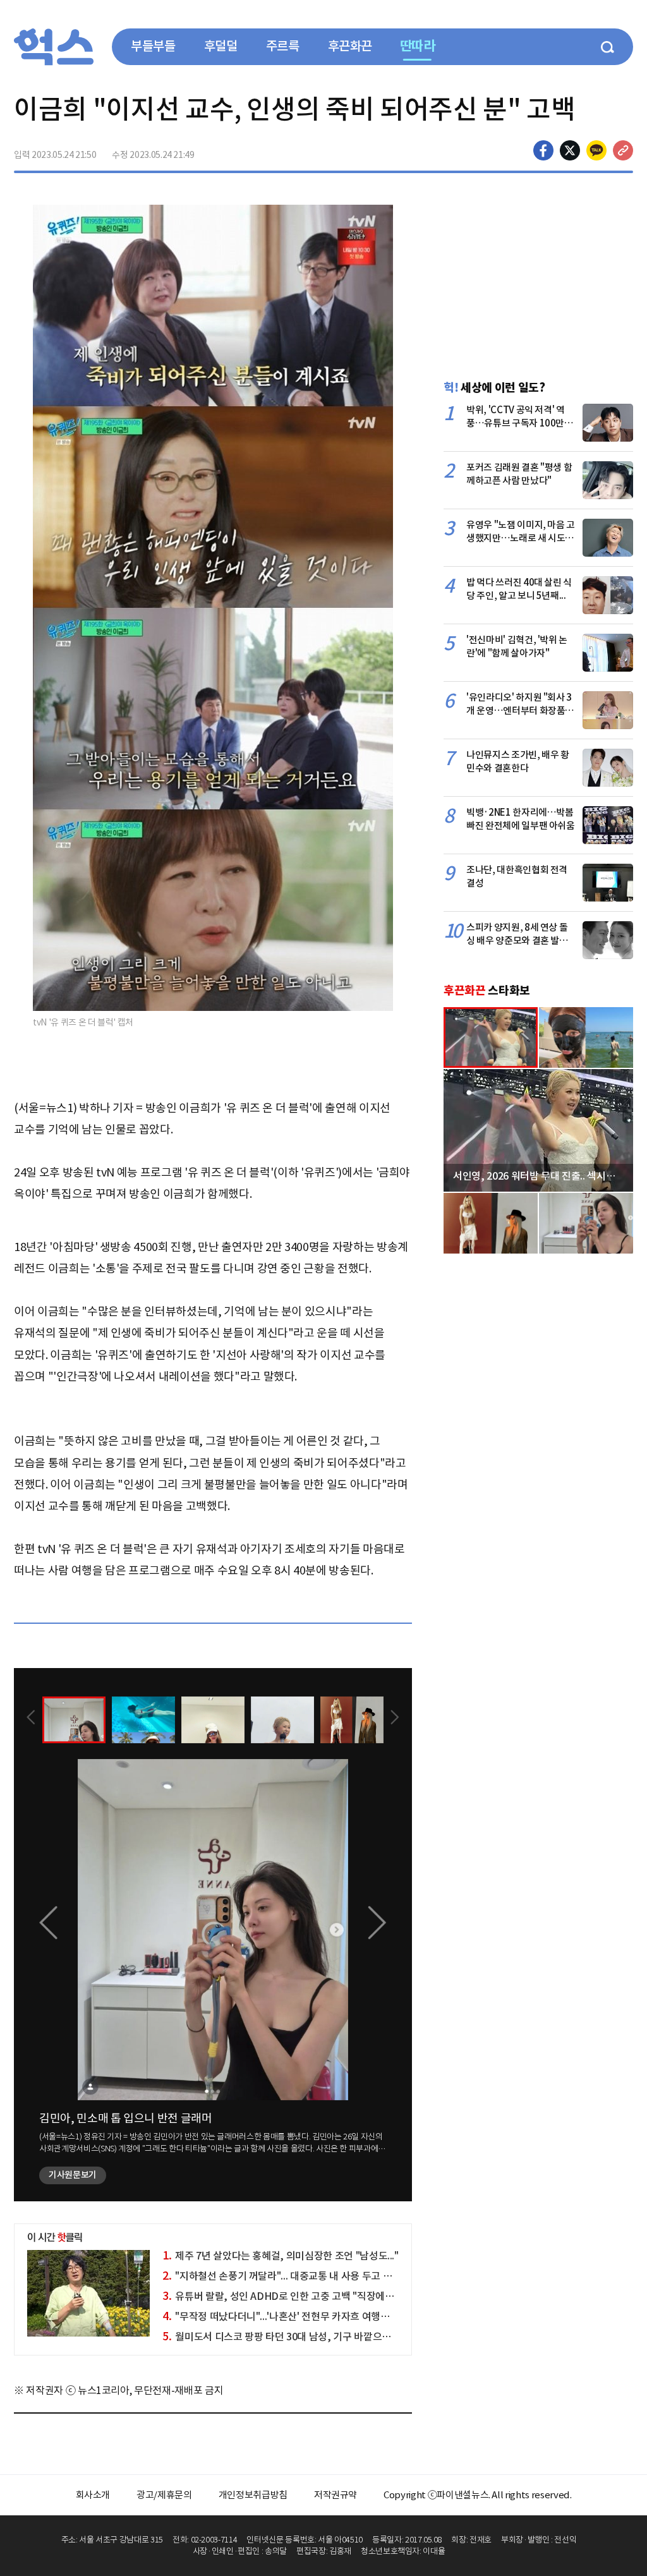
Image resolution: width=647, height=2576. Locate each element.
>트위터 (570, 150)
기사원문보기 (73, 2175)
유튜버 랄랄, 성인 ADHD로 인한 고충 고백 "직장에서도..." (288, 2296)
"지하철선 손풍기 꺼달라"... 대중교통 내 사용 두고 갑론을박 (291, 2276)
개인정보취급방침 (253, 2495)
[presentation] (31, 1719)
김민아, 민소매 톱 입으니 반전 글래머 (126, 2118)
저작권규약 (336, 2495)
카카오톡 (596, 150)
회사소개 (93, 2495)
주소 (623, 150)
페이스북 (543, 150)
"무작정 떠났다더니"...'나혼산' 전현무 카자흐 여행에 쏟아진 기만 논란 (312, 2316)
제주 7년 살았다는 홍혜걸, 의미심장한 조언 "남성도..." (281, 2256)
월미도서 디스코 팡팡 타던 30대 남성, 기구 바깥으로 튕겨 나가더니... (310, 2337)
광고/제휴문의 (164, 2495)
